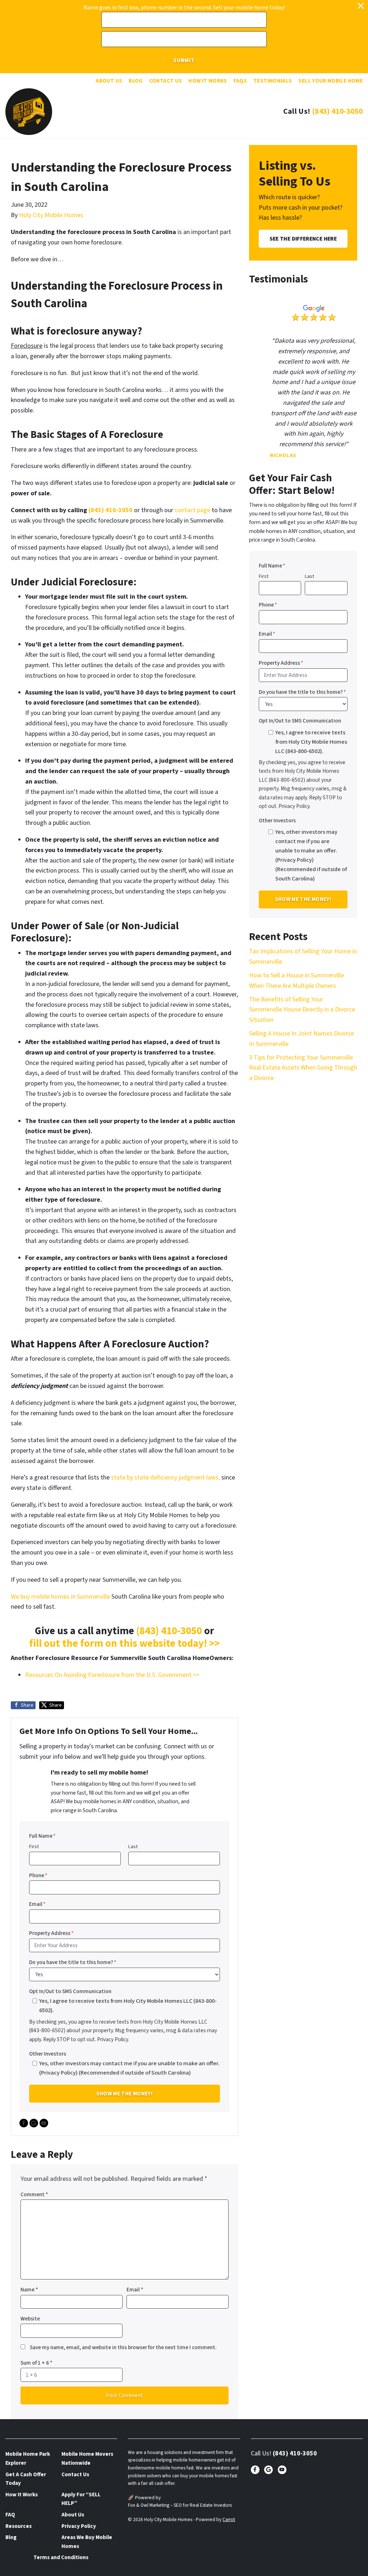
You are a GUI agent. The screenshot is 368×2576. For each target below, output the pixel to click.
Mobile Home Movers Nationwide (87, 2458)
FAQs (240, 81)
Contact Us (166, 81)
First (34, 1846)
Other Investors (48, 2054)
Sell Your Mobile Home (330, 81)
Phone (38, 1875)
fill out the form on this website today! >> (125, 1644)
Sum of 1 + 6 (36, 2363)
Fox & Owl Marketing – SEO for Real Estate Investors (180, 2505)
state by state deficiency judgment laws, (165, 1478)
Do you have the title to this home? (73, 1962)
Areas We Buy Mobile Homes (87, 2542)
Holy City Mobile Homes (51, 215)
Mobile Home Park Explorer (28, 2458)
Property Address (51, 1933)
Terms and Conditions (61, 2557)
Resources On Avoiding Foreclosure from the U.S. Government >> (112, 1675)
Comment (34, 2194)
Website (30, 2319)
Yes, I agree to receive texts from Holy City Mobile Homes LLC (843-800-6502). (128, 2005)
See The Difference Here (303, 239)
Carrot (229, 2519)
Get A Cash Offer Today (26, 2479)
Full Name (42, 1836)
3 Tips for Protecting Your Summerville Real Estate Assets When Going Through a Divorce (303, 1068)
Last (133, 1846)
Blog (135, 81)
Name (29, 2290)
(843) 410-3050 (337, 111)
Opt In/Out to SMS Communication (70, 1991)
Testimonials (273, 81)
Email (37, 1904)
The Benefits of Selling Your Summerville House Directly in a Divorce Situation (302, 1010)
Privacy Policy (79, 2526)
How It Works (208, 81)
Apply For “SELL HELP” (81, 2499)
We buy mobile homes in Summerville (60, 1597)
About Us (109, 81)
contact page (192, 510)
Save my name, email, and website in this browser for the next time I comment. (123, 2347)
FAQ (10, 2515)
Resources (19, 2526)
